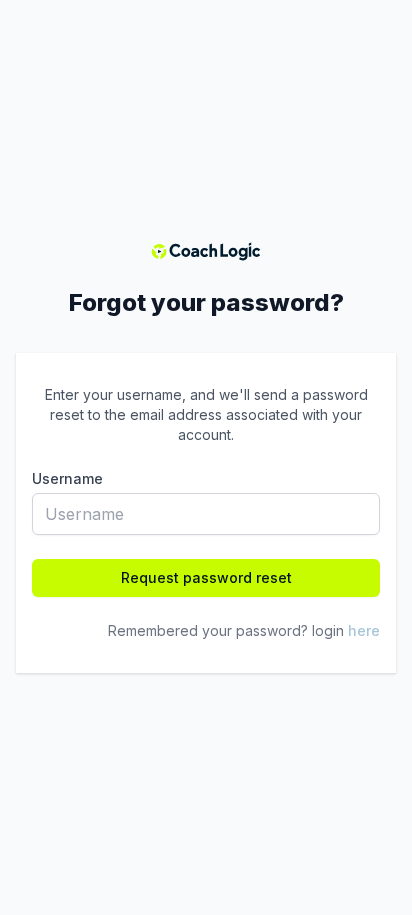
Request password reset (206, 577)
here (364, 630)
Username (67, 478)
